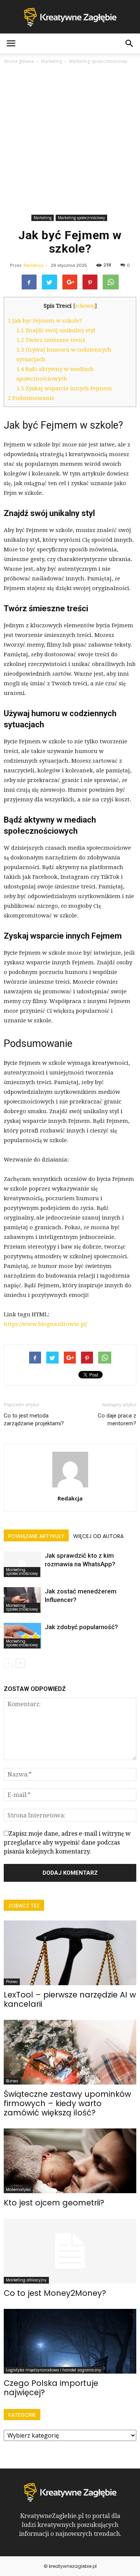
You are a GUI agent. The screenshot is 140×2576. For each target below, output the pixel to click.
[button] (130, 44)
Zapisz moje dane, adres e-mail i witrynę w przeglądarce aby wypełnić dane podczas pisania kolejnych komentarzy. (67, 1843)
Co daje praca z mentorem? (117, 1420)
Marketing (43, 218)
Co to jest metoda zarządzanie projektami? (34, 1420)
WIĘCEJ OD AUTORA (98, 1536)
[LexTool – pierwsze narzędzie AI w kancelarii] (70, 1953)
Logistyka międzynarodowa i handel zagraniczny (54, 2370)
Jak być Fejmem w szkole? (45, 321)
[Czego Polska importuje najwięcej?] (70, 2341)
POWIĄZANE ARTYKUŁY (36, 1536)
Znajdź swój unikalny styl (56, 330)
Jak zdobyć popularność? (81, 1627)
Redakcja (34, 265)
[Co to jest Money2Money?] (70, 2251)
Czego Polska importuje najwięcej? (51, 2388)
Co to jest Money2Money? (55, 2293)
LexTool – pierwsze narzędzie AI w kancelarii (70, 1999)
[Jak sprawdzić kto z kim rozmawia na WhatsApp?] (22, 1564)
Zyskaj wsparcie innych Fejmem (64, 388)
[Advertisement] (70, 139)
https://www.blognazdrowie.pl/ (46, 1324)
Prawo (12, 1982)
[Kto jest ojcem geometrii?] (70, 2161)
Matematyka (18, 2190)
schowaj (85, 306)
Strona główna (19, 61)
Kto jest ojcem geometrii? (54, 2203)
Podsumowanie (31, 398)
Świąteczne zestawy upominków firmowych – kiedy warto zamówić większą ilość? (67, 2103)
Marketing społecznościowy (81, 218)
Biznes (12, 2081)
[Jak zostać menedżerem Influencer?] (22, 1600)
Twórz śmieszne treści (51, 340)
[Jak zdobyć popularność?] (22, 1636)
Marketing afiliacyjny (26, 2280)
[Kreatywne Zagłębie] (70, 17)
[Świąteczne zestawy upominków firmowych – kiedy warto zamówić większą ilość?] (70, 2052)
